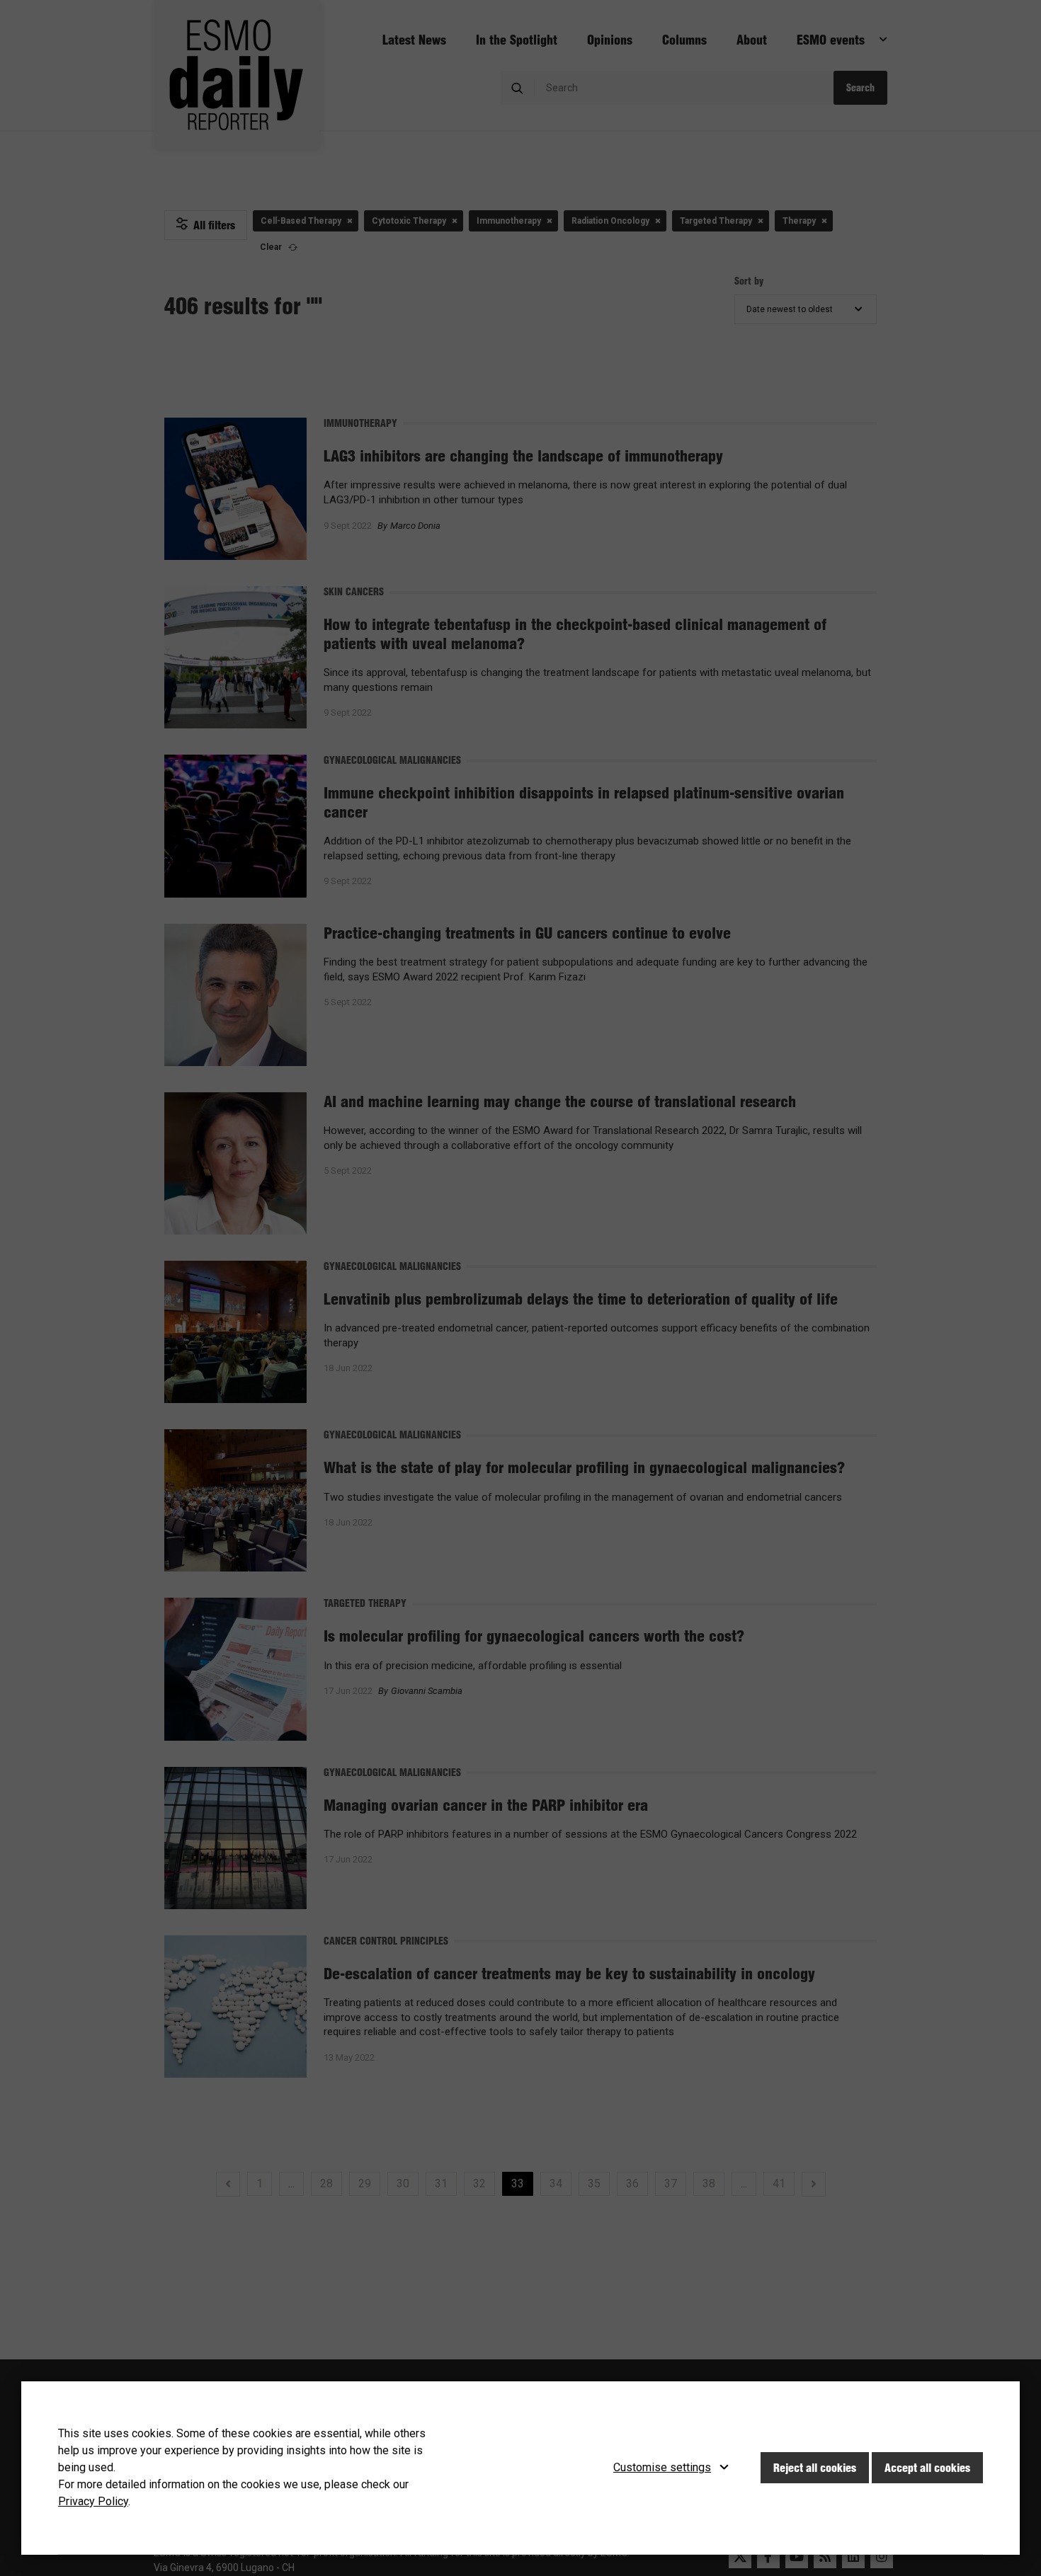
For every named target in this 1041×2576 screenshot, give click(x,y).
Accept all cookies (927, 2468)
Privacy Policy (93, 2501)
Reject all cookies (815, 2468)
